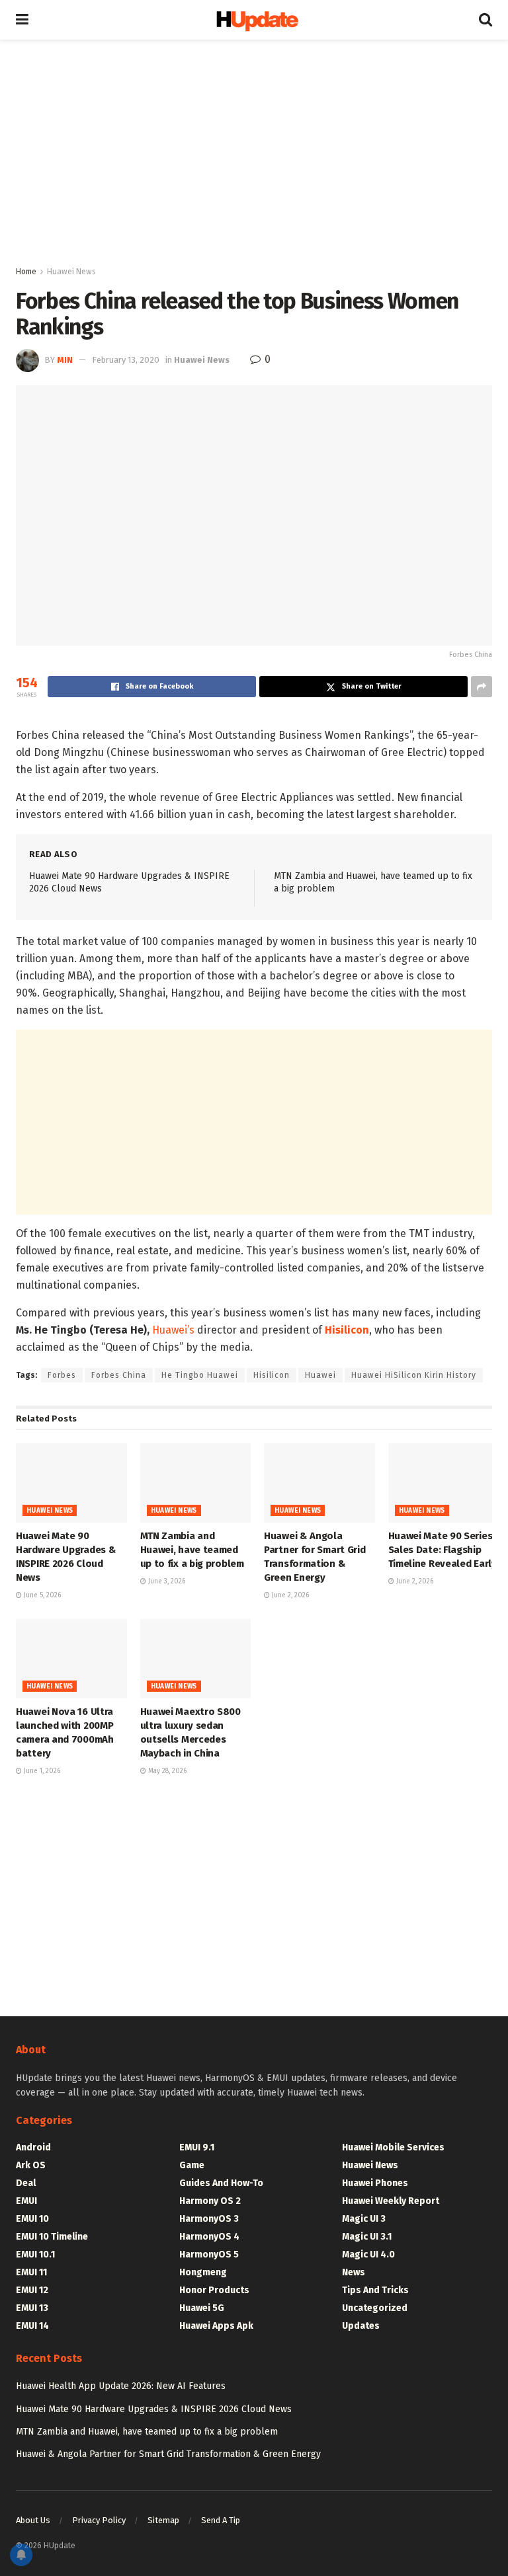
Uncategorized (375, 2308)
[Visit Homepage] (254, 20)
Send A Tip (221, 2520)
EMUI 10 (32, 2219)
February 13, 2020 (126, 360)
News (354, 2272)
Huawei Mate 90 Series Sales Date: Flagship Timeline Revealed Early (443, 1550)
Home (26, 272)
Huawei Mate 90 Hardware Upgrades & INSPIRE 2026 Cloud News (154, 2409)
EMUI (26, 2201)
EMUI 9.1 (197, 2147)
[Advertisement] (254, 152)
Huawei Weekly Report (391, 2201)
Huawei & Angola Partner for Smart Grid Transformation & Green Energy (168, 2454)
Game (192, 2165)
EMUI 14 (32, 2326)
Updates (361, 2326)
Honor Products (214, 2290)
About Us (33, 2520)
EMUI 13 (32, 2308)
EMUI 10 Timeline (52, 2237)
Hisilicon (272, 1375)
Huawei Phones (375, 2183)
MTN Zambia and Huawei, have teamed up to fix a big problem (192, 1550)
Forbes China (119, 1375)
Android (33, 2147)
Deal (26, 2183)
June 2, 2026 (289, 1595)
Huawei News (71, 272)
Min (65, 360)
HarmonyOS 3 (209, 2219)
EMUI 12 (32, 2290)
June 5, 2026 (41, 1595)
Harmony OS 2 (210, 2201)
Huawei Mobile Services (393, 2147)
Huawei (320, 1375)
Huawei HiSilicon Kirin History (414, 1375)
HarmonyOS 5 (209, 2254)
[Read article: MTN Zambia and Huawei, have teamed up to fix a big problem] (196, 1483)
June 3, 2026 (166, 1581)
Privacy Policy (99, 2520)
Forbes (62, 1375)
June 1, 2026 (41, 1771)
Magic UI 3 (364, 2219)
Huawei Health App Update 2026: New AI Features (121, 2386)
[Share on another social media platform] (482, 687)
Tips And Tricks (375, 2290)
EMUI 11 (31, 2272)
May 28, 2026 (166, 1771)
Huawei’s (173, 1330)
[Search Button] (486, 20)
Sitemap (163, 2520)
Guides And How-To (221, 2183)
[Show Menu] (22, 20)
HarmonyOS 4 (209, 2237)
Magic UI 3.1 (367, 2237)
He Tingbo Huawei (200, 1375)
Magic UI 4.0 (368, 2254)
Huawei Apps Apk (216, 2326)
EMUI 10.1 (35, 2254)
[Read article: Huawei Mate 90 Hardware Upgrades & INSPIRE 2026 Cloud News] (71, 1483)
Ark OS (31, 2165)
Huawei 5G (202, 2308)
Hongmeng (203, 2272)
